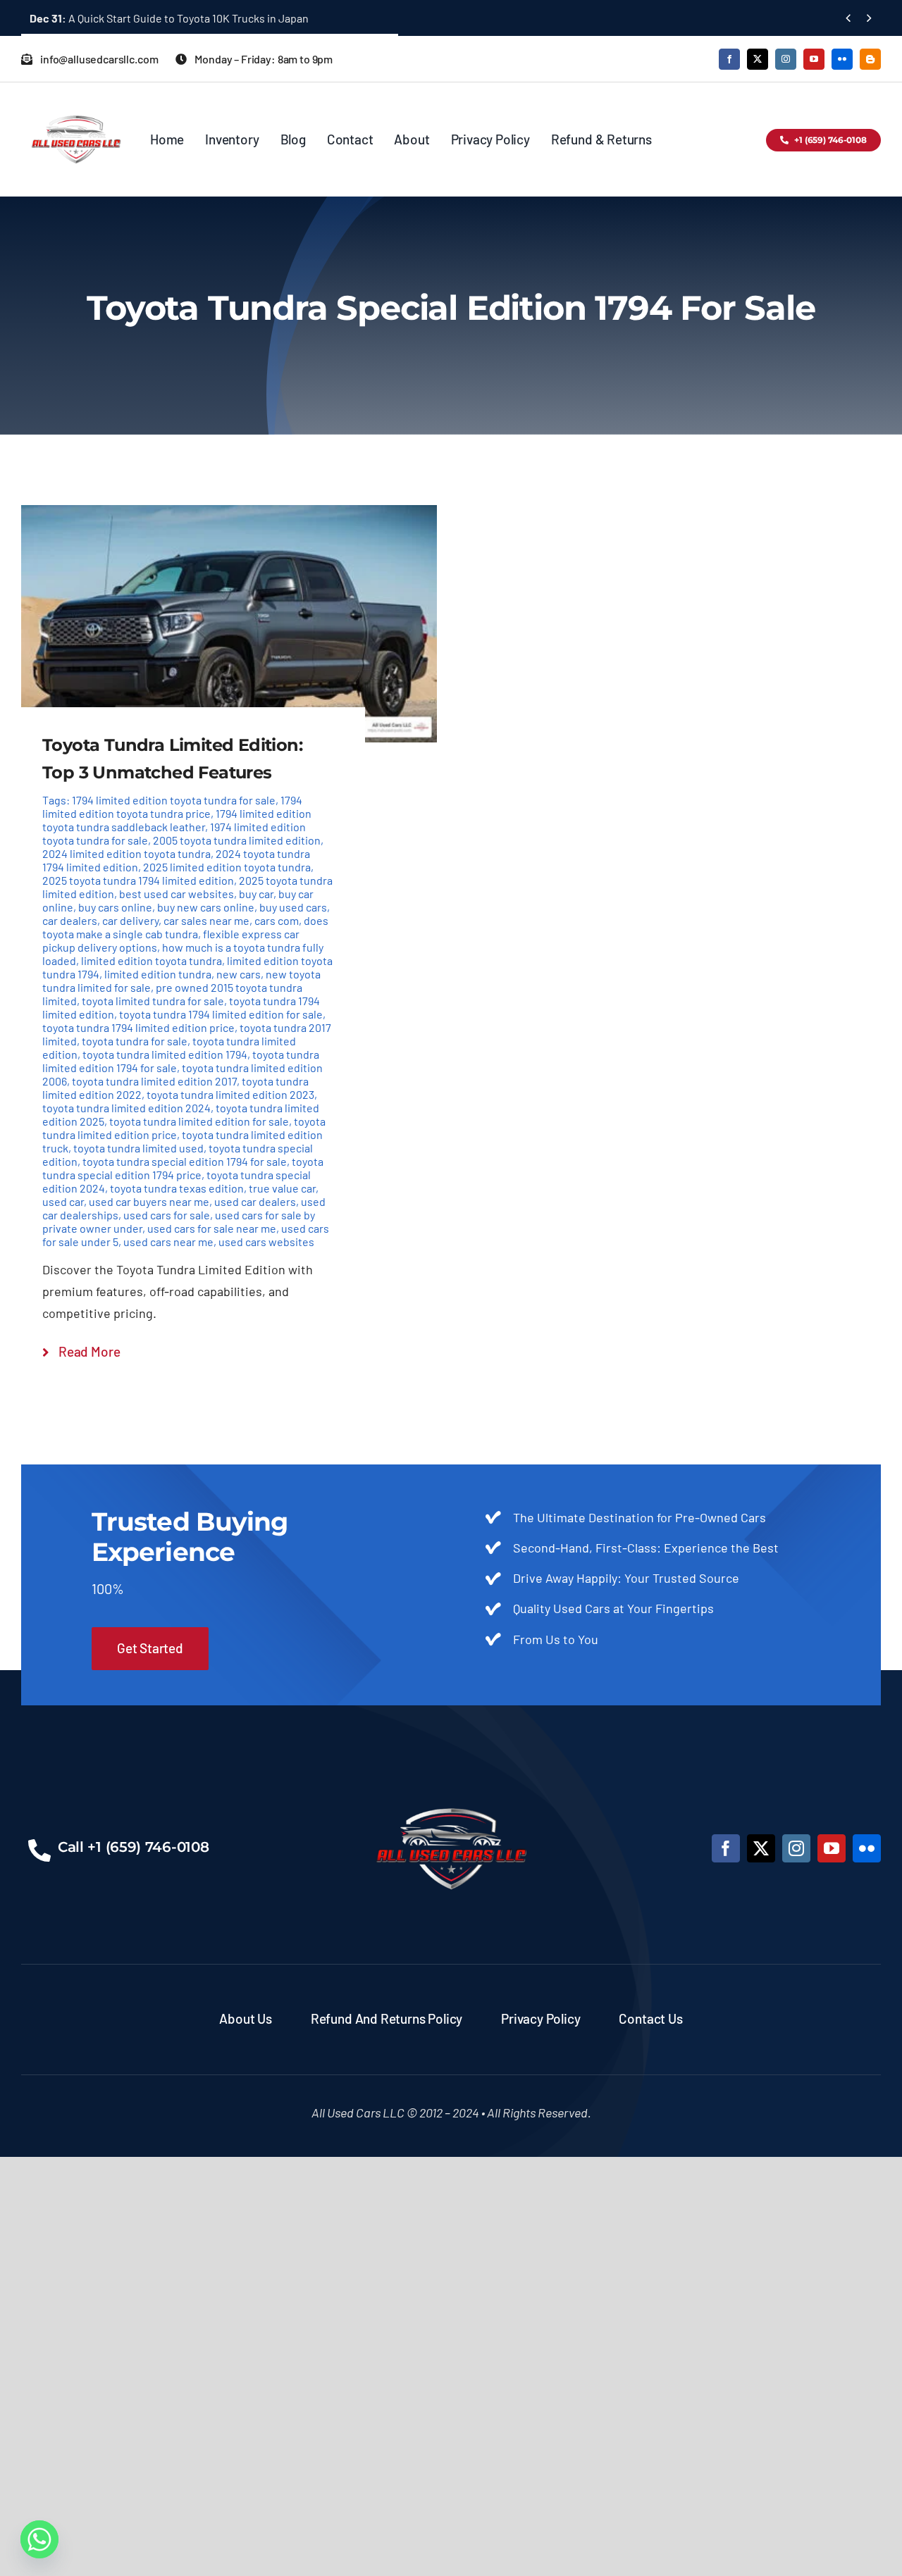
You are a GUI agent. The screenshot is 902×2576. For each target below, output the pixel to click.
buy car (256, 894)
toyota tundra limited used (138, 1148)
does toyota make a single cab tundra (185, 927)
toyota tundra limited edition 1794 (165, 1054)
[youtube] (814, 59)
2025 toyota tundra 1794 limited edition (138, 880)
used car (63, 1201)
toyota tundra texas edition (177, 1188)
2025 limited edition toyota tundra (227, 867)
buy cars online (115, 907)
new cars (239, 974)
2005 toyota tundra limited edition (237, 840)
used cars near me (168, 1242)
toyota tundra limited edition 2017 (154, 1081)
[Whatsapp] (39, 2539)
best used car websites (177, 894)
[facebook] (729, 59)
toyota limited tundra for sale (153, 1001)
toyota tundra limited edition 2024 (126, 1108)
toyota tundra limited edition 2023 (230, 1094)
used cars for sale (167, 1215)
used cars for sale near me (212, 1228)
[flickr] (842, 59)
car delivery (130, 920)
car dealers (70, 920)
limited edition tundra (158, 974)
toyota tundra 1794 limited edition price (138, 1027)
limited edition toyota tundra (152, 960)
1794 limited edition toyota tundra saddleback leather (177, 820)
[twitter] (758, 59)
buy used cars (293, 907)
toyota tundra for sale (135, 1041)
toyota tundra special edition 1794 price (183, 1168)
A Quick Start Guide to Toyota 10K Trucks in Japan (169, 18)
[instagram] (786, 59)
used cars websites (266, 1242)
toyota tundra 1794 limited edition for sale (221, 1014)
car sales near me (206, 920)
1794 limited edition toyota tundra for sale (174, 800)
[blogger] (870, 59)
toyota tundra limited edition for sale (199, 1121)
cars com (277, 920)
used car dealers (255, 1201)
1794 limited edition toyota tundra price (172, 807)
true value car (282, 1188)
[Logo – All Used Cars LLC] (76, 103)
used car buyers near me (149, 1201)
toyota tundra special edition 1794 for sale (185, 1161)
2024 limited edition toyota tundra (126, 853)
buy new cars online (206, 907)
